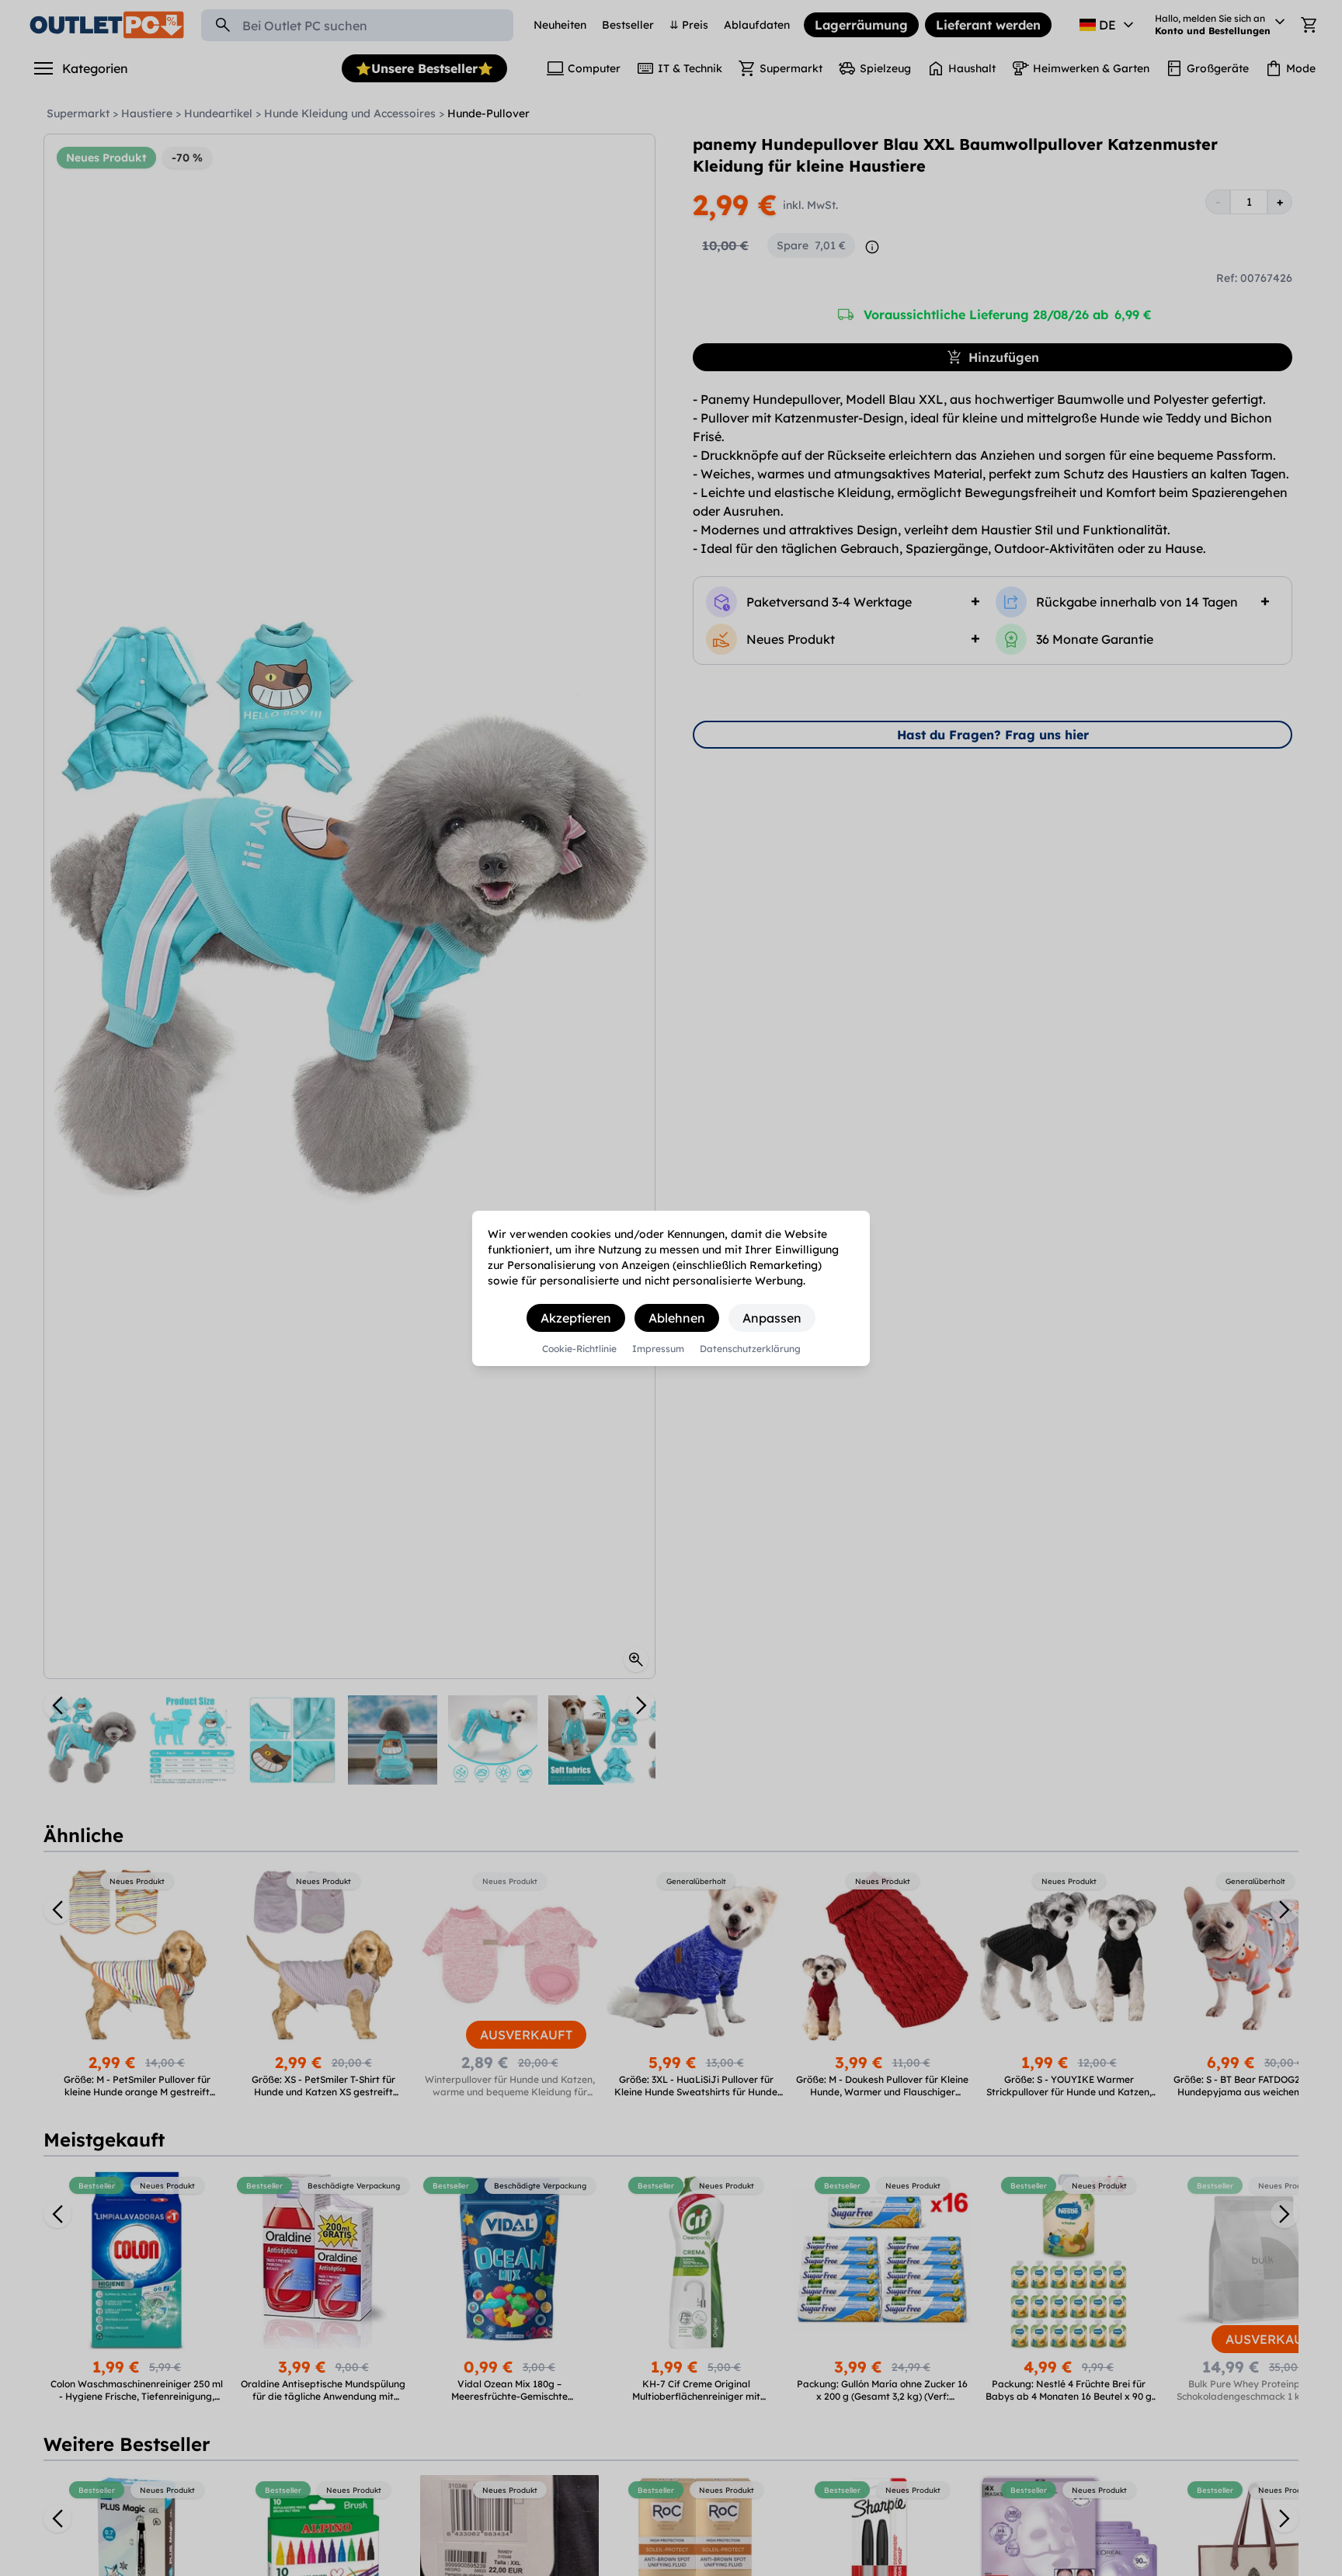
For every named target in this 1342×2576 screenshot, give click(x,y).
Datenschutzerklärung (750, 1349)
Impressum (658, 1349)
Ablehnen (677, 1318)
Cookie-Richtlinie (579, 1349)
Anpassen (772, 1318)
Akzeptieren (576, 1318)
